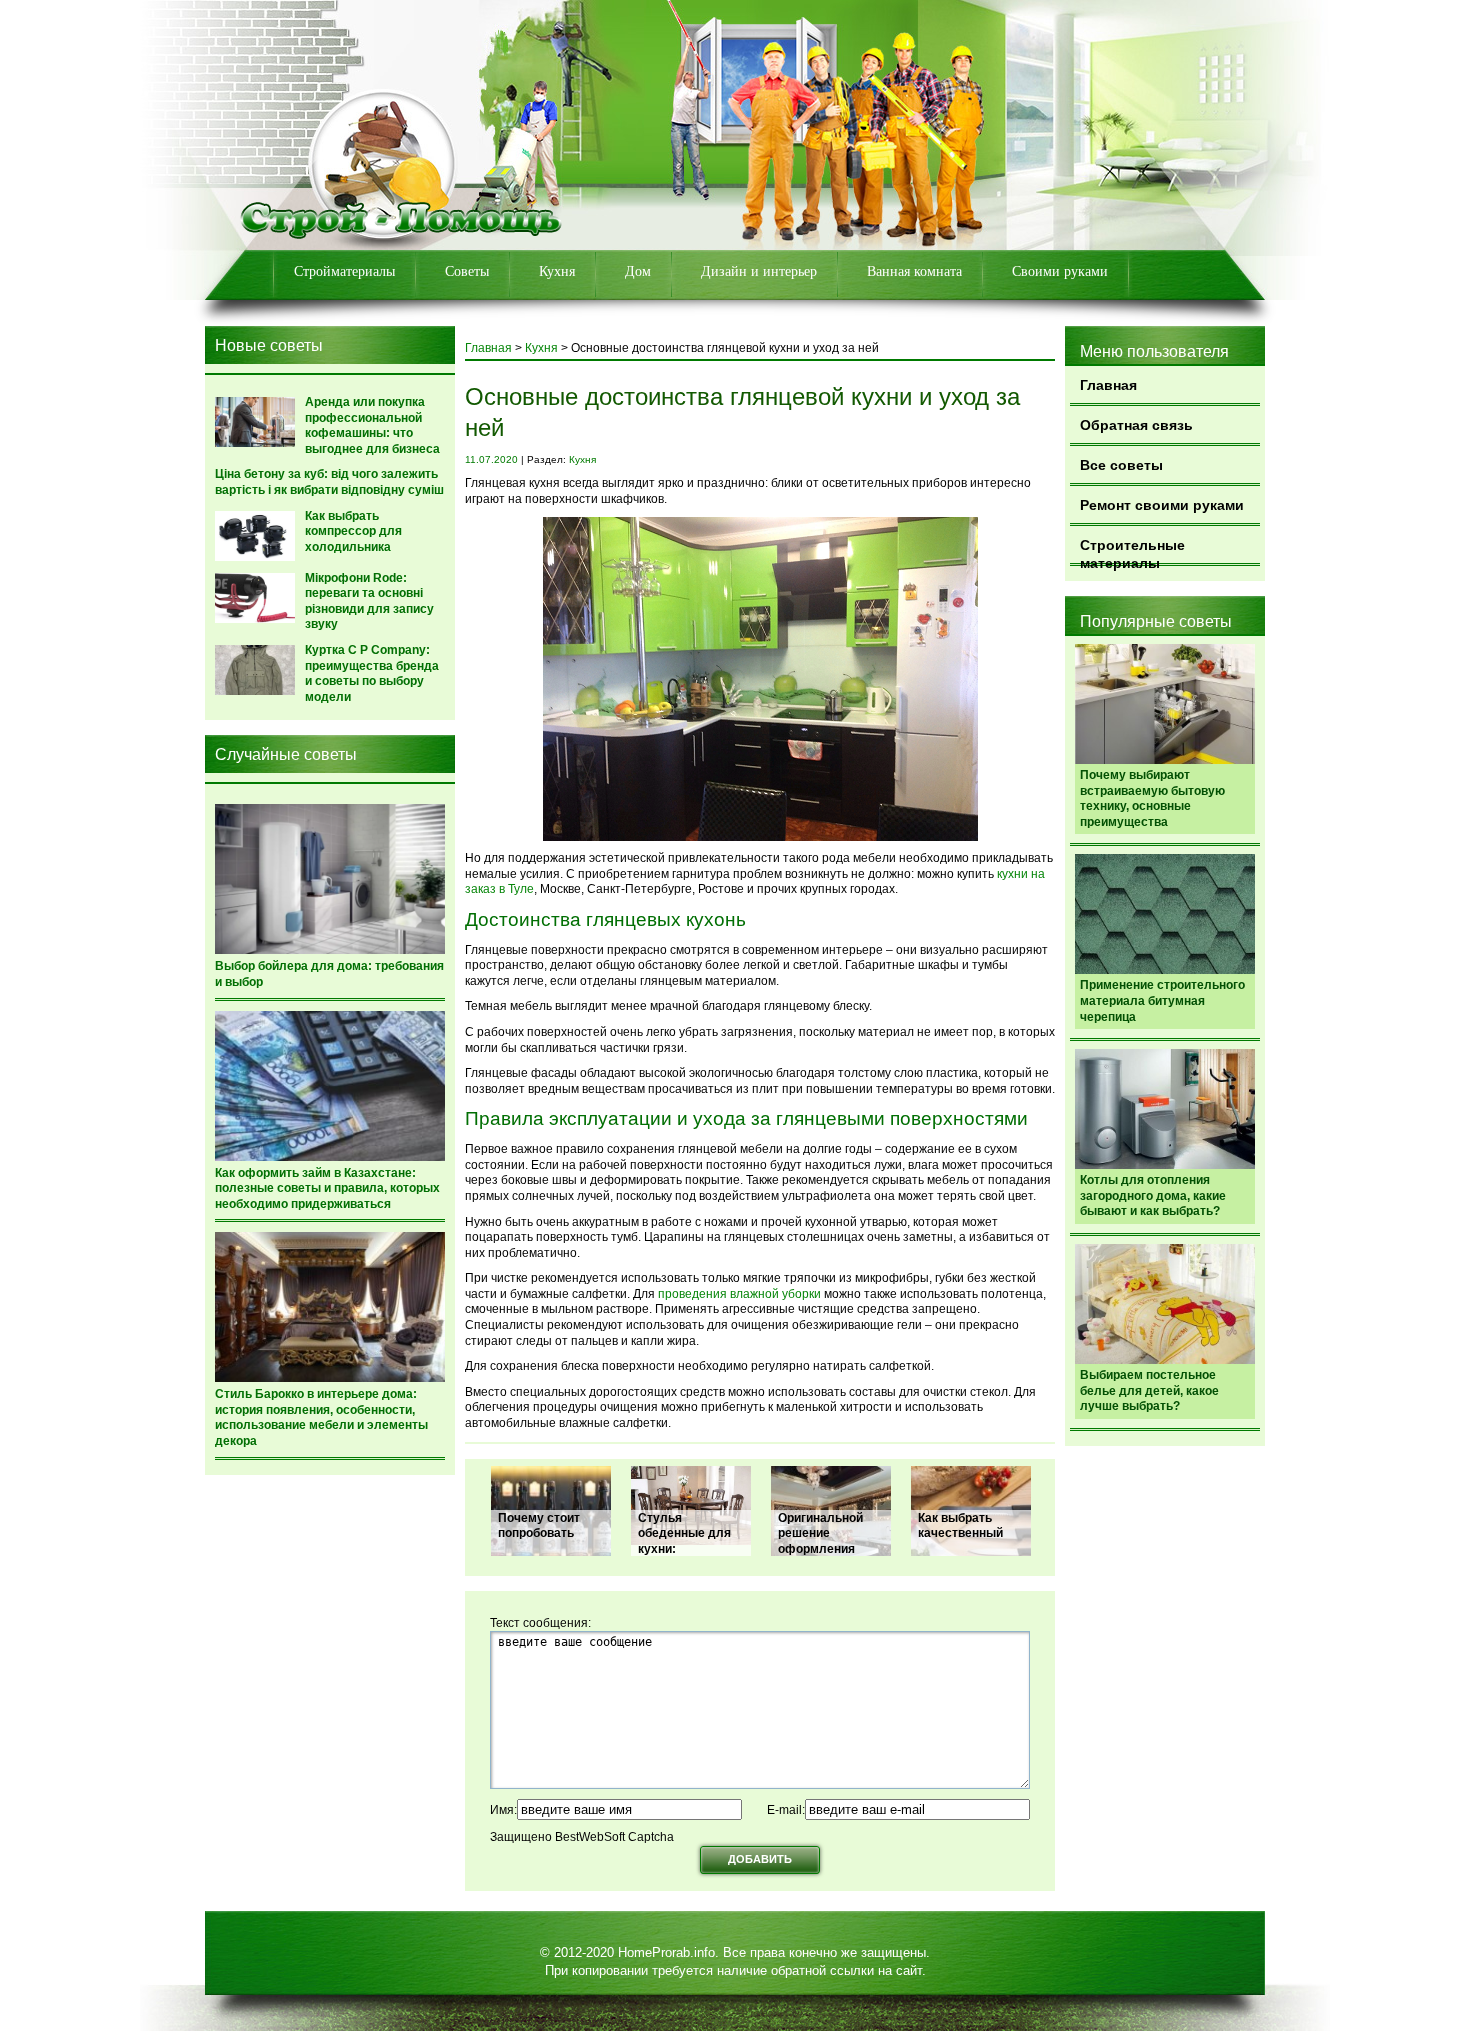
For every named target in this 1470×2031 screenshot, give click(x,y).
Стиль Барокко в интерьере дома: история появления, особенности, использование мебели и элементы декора (321, 1417)
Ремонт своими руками (1162, 505)
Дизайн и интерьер (759, 271)
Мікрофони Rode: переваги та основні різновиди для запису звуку (369, 601)
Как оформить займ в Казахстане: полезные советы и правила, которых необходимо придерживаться (327, 1188)
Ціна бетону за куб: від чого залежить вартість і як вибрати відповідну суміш (329, 482)
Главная (1108, 385)
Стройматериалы (344, 271)
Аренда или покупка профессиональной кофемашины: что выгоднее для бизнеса (372, 425)
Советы (467, 271)
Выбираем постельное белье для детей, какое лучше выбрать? (1149, 1390)
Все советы (1121, 465)
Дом (638, 271)
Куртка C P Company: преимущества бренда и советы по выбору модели (372, 673)
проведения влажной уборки (739, 1294)
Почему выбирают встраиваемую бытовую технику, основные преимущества (1152, 798)
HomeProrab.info (666, 1952)
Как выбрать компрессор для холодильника (353, 531)
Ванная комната (914, 271)
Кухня (557, 271)
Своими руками (1060, 271)
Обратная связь (1136, 425)
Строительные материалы (1132, 551)
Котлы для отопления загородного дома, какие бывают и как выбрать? (1153, 1195)
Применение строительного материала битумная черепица (1162, 1000)
